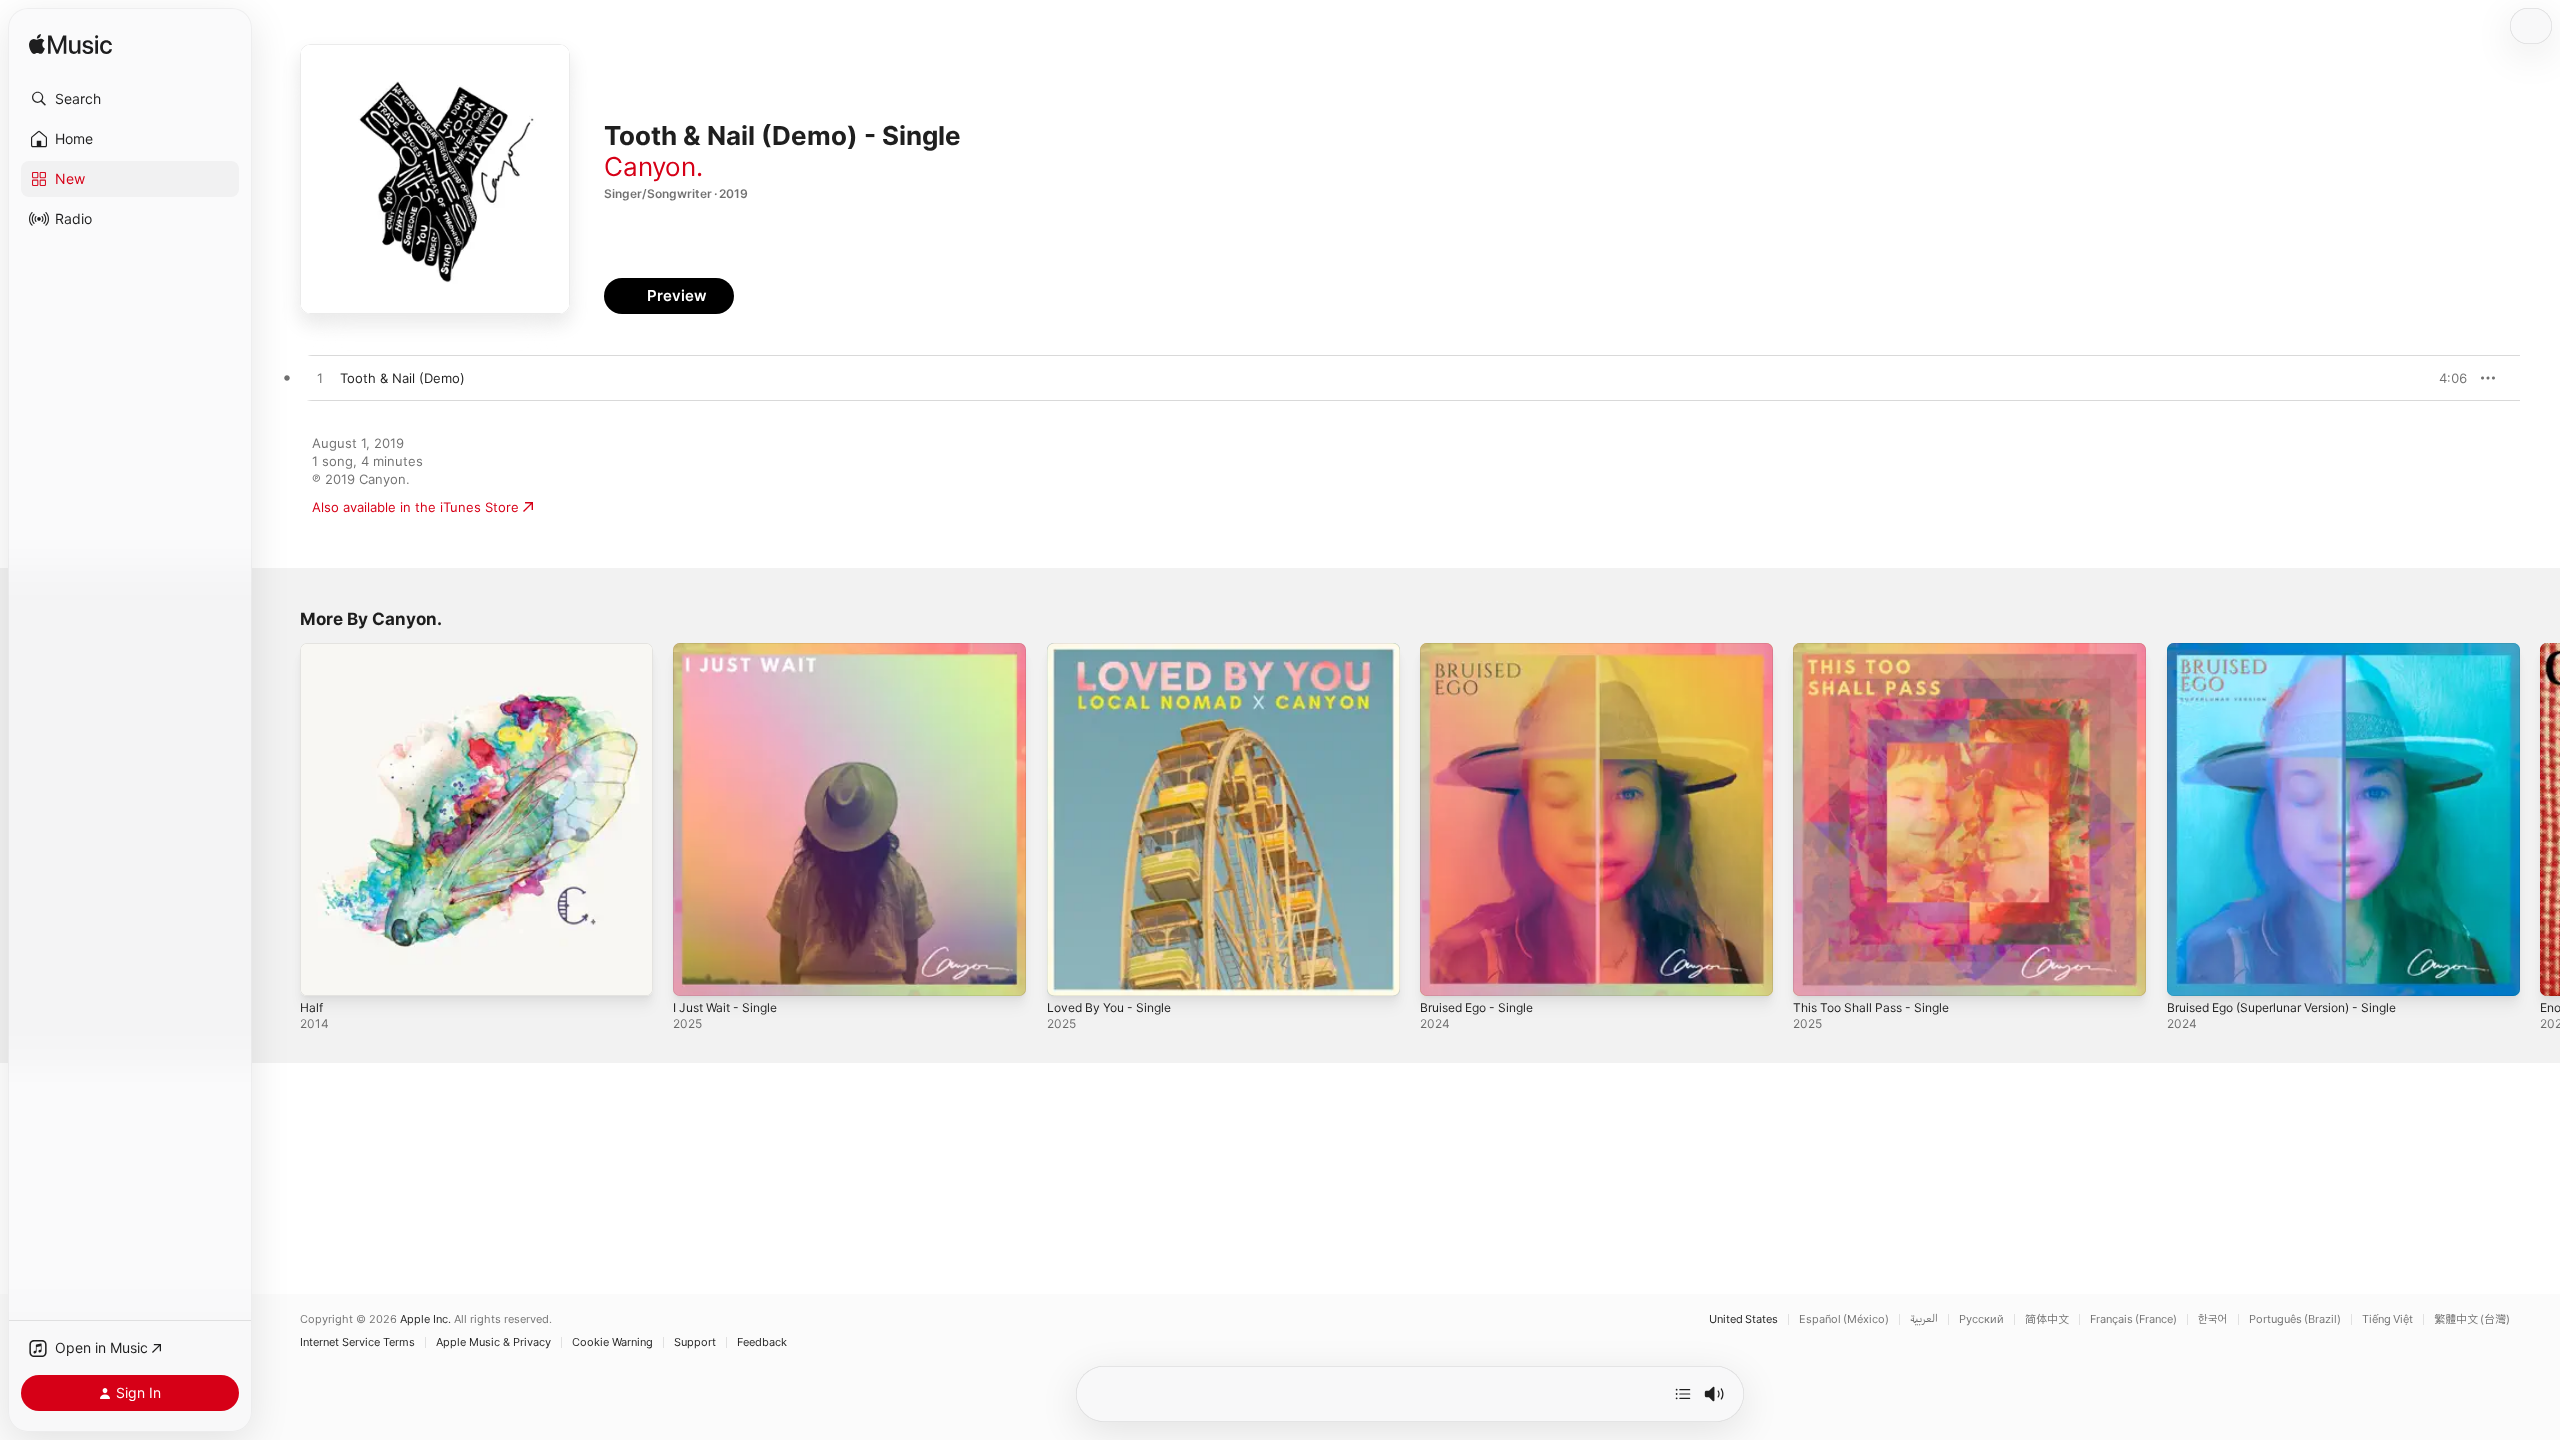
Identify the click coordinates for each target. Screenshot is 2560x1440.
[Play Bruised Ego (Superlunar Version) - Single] (2192, 971)
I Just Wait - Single (731, 651)
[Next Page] (2540, 820)
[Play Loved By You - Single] (1072, 971)
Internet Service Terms (357, 1342)
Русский (1981, 1319)
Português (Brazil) (2295, 1319)
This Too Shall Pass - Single (1878, 651)
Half (312, 651)
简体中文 (2047, 1319)
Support (695, 1342)
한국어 (2213, 1319)
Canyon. (653, 166)
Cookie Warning (612, 1342)
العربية (1924, 1319)
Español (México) (1844, 1319)
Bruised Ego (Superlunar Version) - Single (2297, 651)
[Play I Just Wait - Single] (698, 971)
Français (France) (2133, 1319)
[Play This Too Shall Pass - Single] (1818, 971)
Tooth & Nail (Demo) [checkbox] (402, 378)
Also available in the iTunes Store (415, 507)
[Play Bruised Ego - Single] (1445, 971)
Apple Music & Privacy (493, 1342)
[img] (70, 45)
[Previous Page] (280, 820)
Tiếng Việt (2387, 1319)
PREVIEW (2445, 378)
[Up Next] (1683, 1394)
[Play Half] (325, 971)
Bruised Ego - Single (1483, 651)
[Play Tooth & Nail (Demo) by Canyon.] (320, 379)
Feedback (762, 1342)
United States (1743, 1319)
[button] (130, 99)
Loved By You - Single (1115, 651)
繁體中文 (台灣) (2472, 1319)
